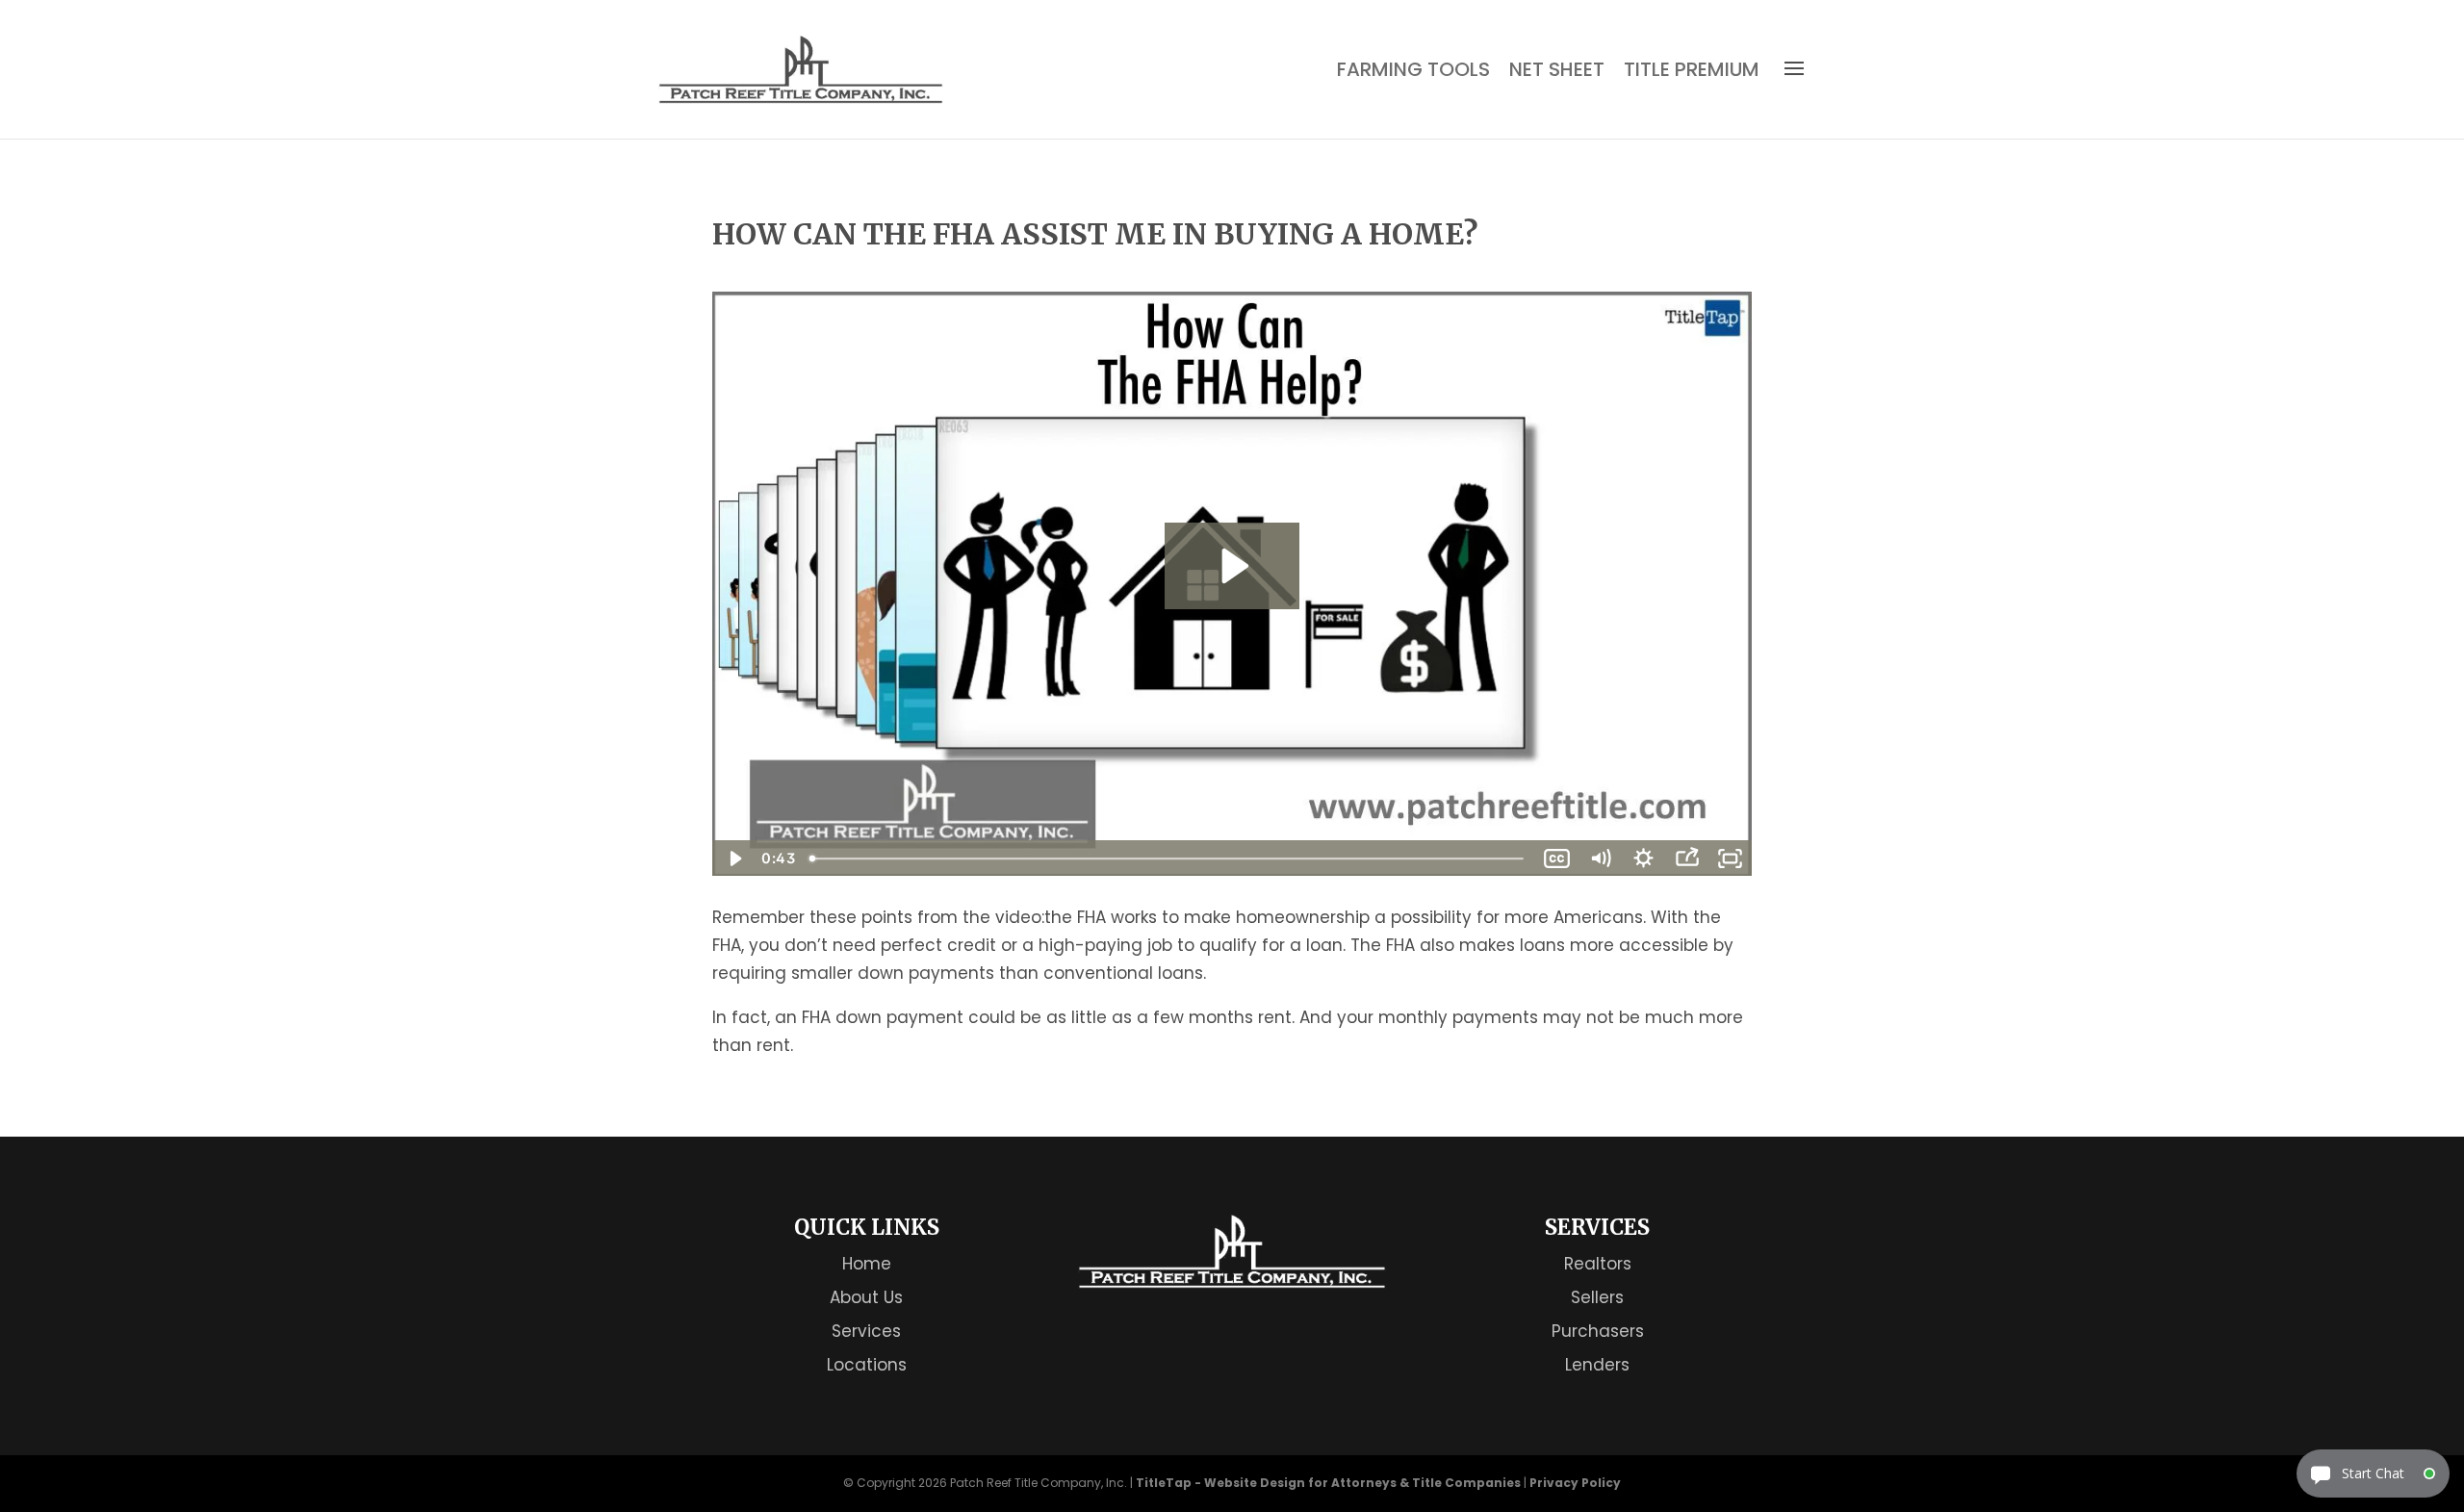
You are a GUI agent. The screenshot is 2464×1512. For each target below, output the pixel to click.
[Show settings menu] (1643, 859)
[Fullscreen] (1730, 859)
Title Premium (1692, 70)
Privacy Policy (1575, 1483)
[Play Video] (734, 859)
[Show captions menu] (1557, 859)
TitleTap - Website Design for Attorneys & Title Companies (1328, 1483)
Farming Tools (1413, 70)
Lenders (1597, 1365)
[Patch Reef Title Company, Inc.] (1232, 1283)
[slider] (1168, 859)
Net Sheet (1557, 70)
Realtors (1598, 1264)
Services (866, 1331)
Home (867, 1264)
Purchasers (1598, 1331)
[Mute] (1600, 859)
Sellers (1597, 1297)
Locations (867, 1365)
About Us (866, 1297)
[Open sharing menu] (1687, 859)
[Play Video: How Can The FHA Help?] (1232, 566)
